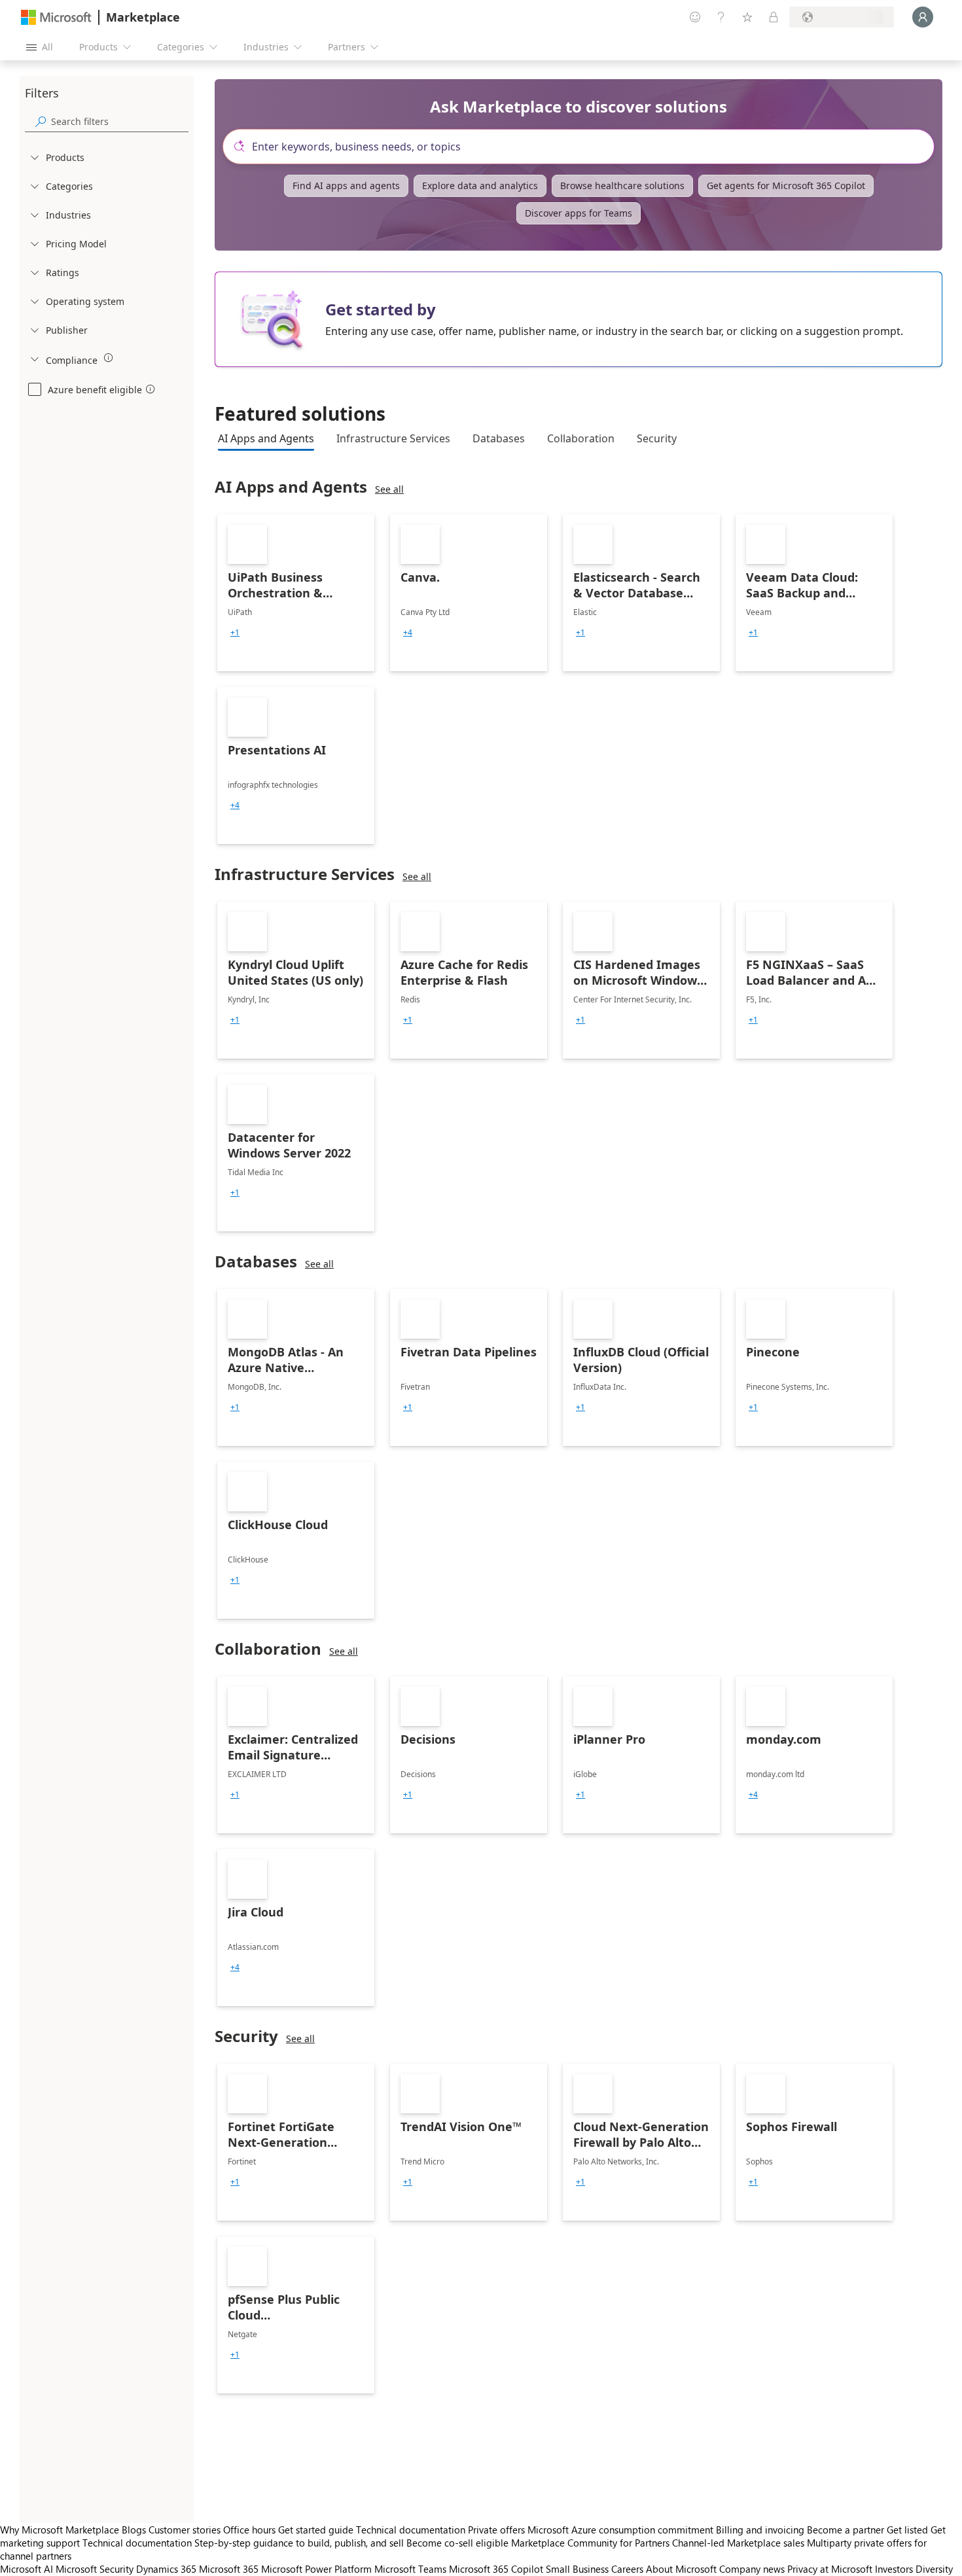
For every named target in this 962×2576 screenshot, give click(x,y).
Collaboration (581, 438)
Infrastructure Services (393, 438)
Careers (627, 2569)
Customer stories (185, 2530)
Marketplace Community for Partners (590, 2543)
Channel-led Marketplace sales (738, 2543)
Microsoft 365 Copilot (496, 2569)
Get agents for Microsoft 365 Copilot (786, 185)
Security (657, 438)
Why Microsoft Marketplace (60, 2530)
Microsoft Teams (410, 2569)
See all (389, 489)
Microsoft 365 (229, 2569)
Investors (894, 2569)
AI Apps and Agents (266, 438)
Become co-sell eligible (457, 2543)
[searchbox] (120, 121)
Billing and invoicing (760, 2530)
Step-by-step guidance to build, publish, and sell (299, 2543)
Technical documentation (411, 2530)
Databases (499, 438)
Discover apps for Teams (579, 213)
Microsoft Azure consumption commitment (622, 2530)
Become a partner (846, 2530)
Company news (752, 2569)
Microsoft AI (27, 2569)
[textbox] (584, 147)
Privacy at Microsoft (830, 2569)
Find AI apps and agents (346, 185)
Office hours (249, 2530)
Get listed (907, 2530)
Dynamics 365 (166, 2569)
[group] (235, 633)
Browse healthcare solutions (622, 185)
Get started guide (316, 2530)
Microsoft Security (95, 2569)
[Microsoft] (56, 17)
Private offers (496, 2530)
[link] (296, 593)
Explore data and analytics (480, 185)
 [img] (109, 358)
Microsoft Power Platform (316, 2569)
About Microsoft (681, 2569)
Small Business (577, 2569)
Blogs (134, 2530)
